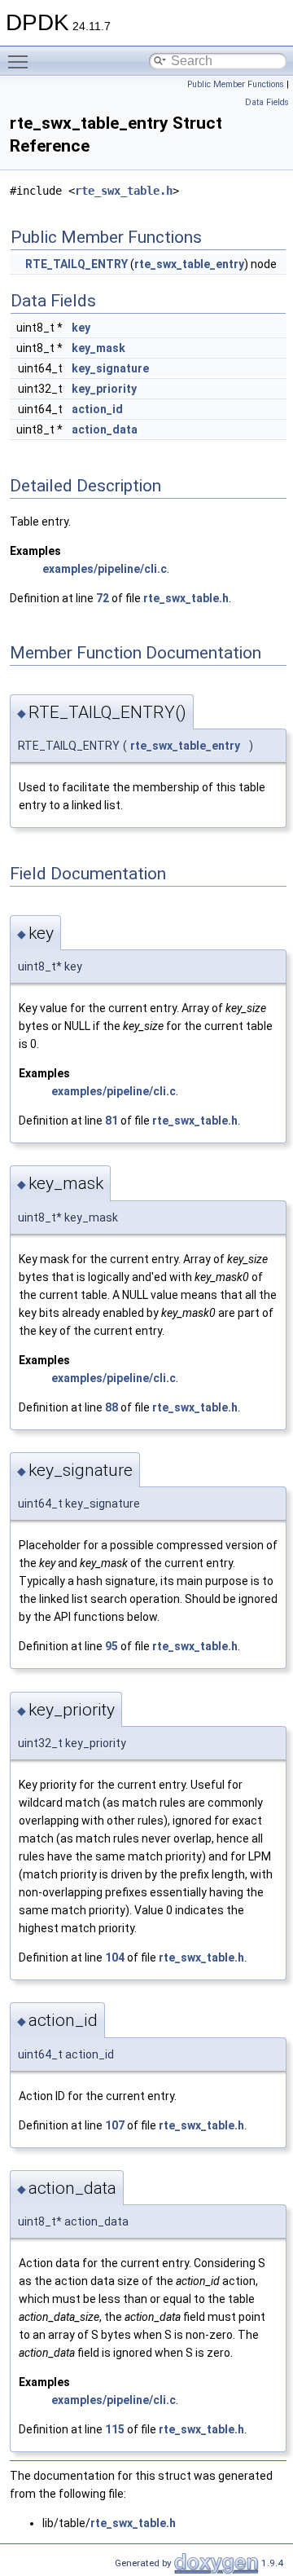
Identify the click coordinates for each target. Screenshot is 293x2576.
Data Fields (267, 102)
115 (115, 2429)
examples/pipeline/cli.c (105, 569)
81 (112, 1121)
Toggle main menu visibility (21, 61)
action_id (97, 409)
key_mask (98, 348)
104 (115, 1957)
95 (112, 1646)
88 (112, 1407)
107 (115, 2125)
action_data (105, 429)
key (81, 328)
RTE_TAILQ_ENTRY (77, 264)
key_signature (110, 368)
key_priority (104, 389)
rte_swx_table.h (124, 191)
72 (103, 598)
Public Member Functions (236, 84)
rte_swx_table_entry (189, 264)
